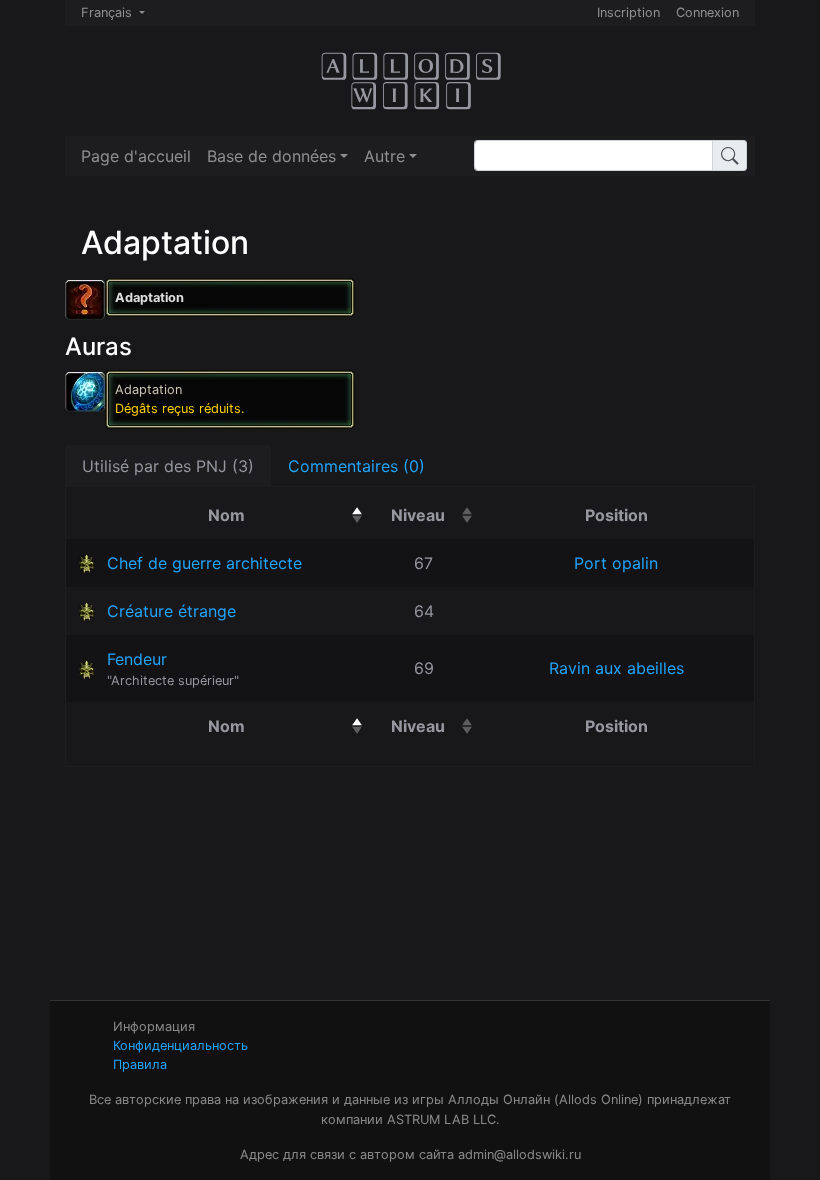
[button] (277, 156)
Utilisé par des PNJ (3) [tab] (168, 466)
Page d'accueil (136, 156)
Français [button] (108, 12)
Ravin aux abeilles (616, 668)
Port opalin (616, 563)
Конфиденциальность (180, 1045)
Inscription (628, 12)
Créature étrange (171, 611)
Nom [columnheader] (288, 514)
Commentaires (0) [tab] (356, 466)
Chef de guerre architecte (204, 563)
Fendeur (137, 659)
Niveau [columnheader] (434, 514)
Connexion (707, 12)
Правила (140, 1064)
